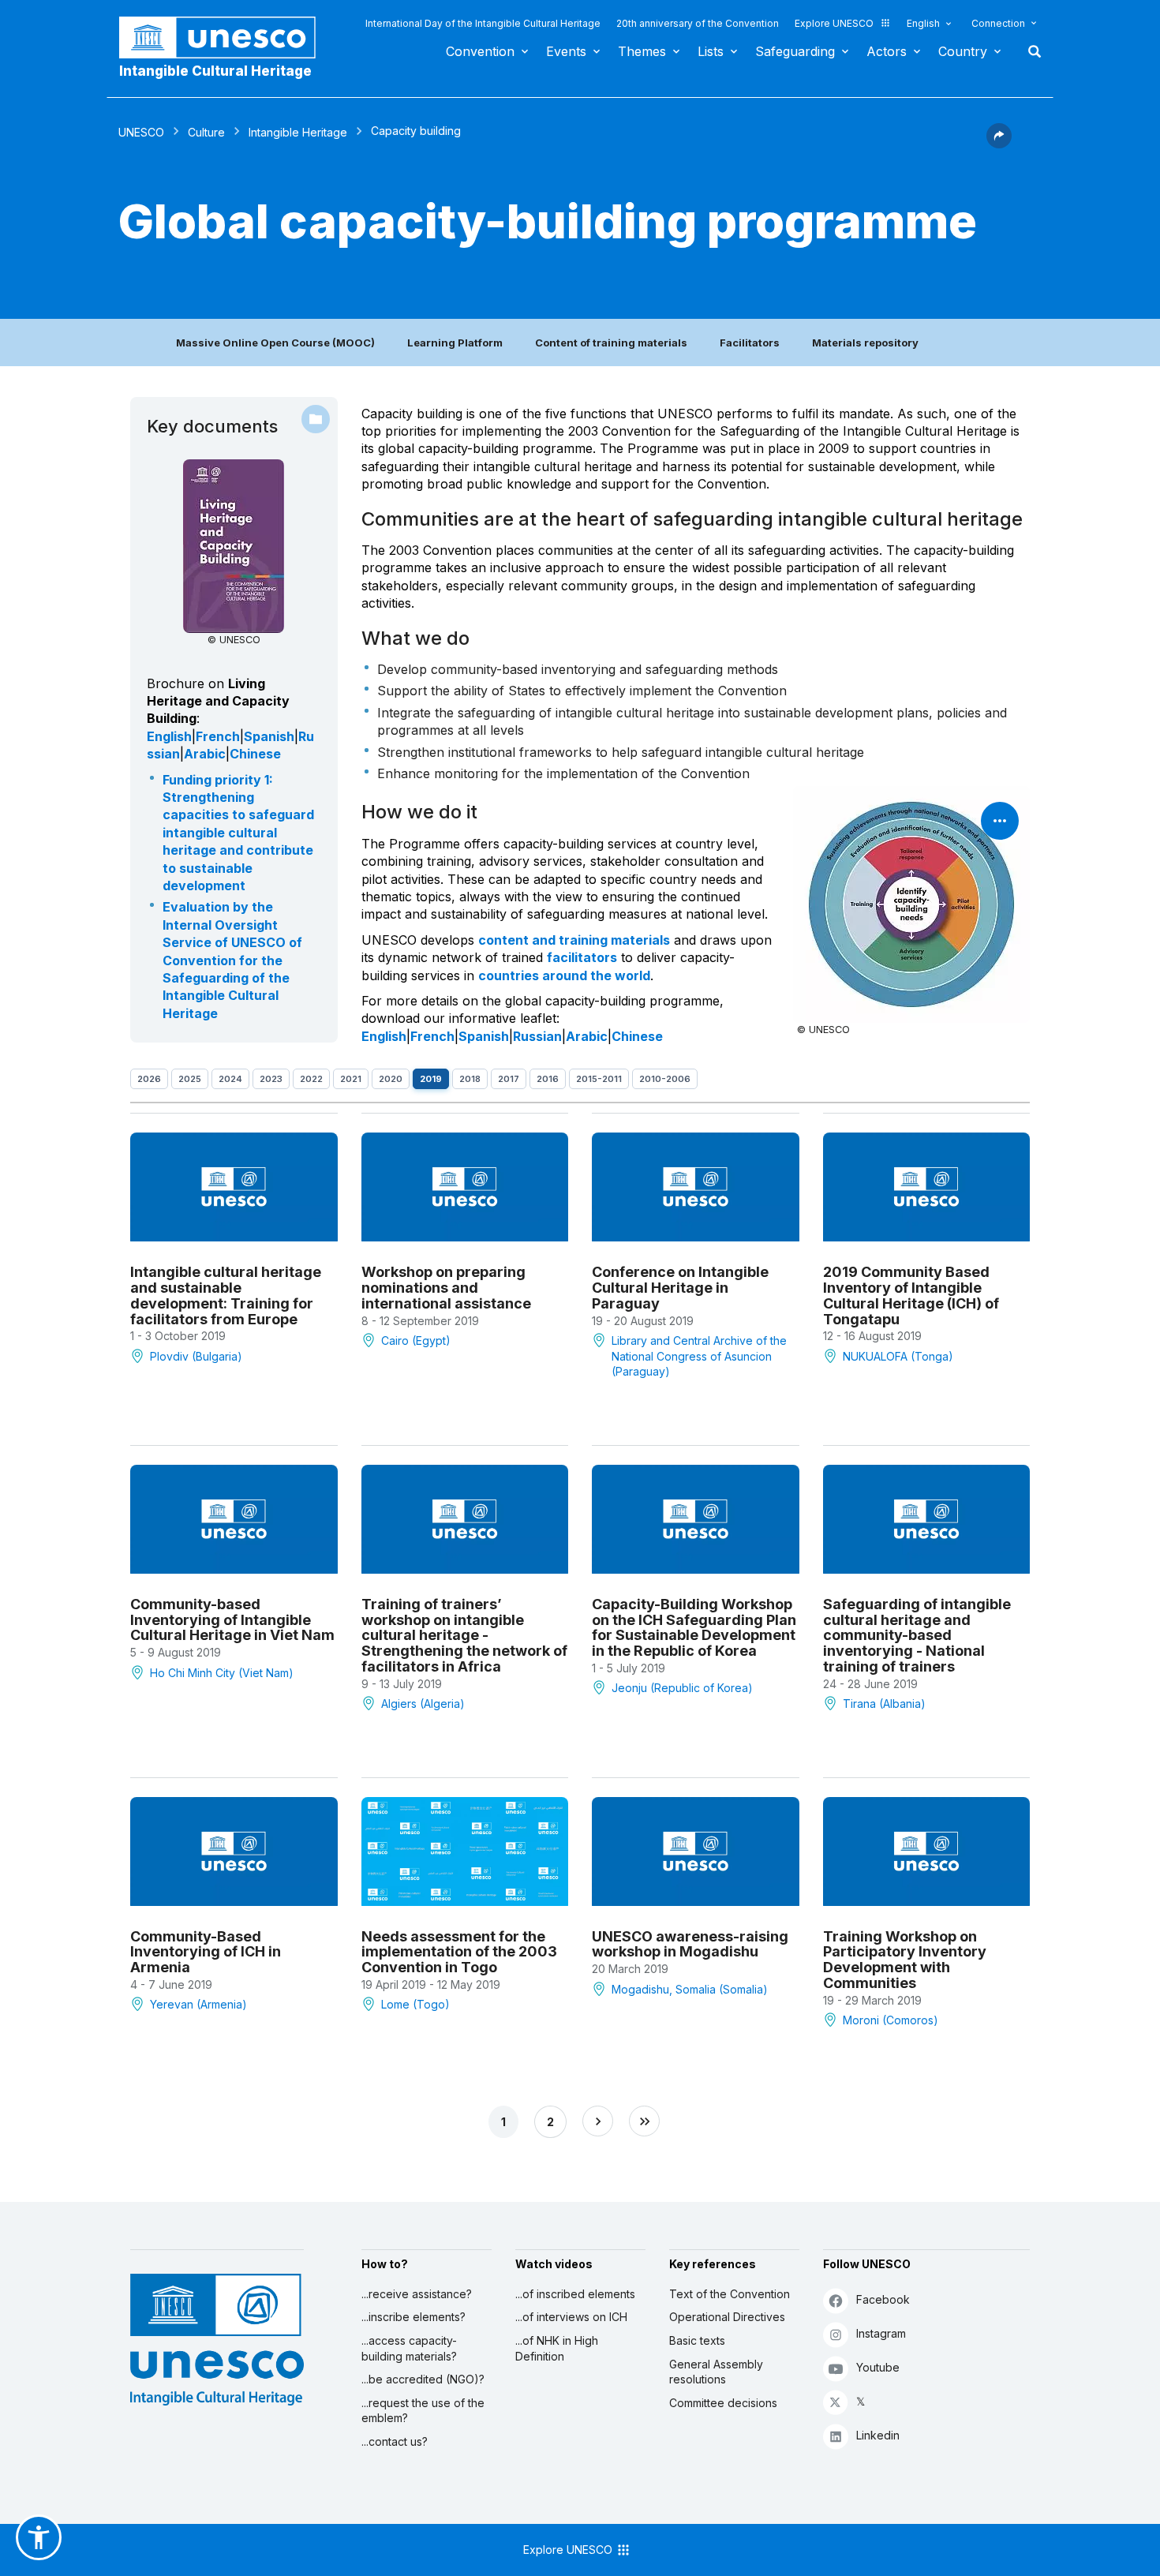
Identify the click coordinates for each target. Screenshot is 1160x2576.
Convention (480, 51)
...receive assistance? (417, 2294)
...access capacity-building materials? (409, 2348)
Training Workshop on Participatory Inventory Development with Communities (905, 1960)
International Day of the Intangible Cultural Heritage (483, 23)
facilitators (582, 957)
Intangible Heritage (298, 132)
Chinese (255, 754)
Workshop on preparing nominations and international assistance (446, 1288)
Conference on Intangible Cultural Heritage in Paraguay (680, 1288)
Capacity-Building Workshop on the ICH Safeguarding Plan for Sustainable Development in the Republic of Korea (694, 1627)
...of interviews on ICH (571, 2317)
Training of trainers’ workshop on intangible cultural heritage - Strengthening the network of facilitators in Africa (464, 1635)
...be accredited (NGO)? (423, 2379)
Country (963, 51)
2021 (351, 1079)
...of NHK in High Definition (557, 2348)
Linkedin (878, 2435)
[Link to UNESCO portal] (226, 37)
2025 (190, 1079)
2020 (391, 1079)
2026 (149, 1079)
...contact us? (395, 2441)
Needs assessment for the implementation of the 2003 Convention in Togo (459, 1952)
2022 (311, 1079)
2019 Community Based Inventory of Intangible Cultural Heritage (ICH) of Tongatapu (911, 1295)
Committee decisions (723, 2403)
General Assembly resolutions (716, 2372)
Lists (711, 51)
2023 (271, 1079)
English (923, 23)
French (218, 736)
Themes (642, 51)
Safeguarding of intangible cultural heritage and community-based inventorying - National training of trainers (917, 1635)
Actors (887, 51)
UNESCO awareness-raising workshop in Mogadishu (690, 1944)
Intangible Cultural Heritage (215, 71)
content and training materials (574, 940)
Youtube (878, 2367)
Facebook (883, 2299)
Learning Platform (455, 343)
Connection (998, 23)
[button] (999, 144)
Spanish (269, 736)
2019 (431, 1079)
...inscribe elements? (413, 2317)
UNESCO (141, 132)
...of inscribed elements (575, 2294)
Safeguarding (795, 51)
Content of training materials (611, 343)
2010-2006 (665, 1079)
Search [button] (1030, 51)
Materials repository (865, 343)
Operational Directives (727, 2317)
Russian (537, 1036)
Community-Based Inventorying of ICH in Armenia (206, 1952)
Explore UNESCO (834, 23)
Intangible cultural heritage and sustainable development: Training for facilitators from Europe (226, 1295)
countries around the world (564, 975)
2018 (470, 1079)
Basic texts (697, 2340)
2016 (548, 1079)
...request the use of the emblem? (423, 2411)
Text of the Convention (730, 2294)
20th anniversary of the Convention (698, 23)
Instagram (881, 2333)
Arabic (205, 754)
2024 (230, 1079)
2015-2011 (599, 1079)
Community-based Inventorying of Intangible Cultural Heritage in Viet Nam (232, 1620)
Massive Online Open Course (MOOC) (275, 343)
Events (566, 51)
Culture (206, 132)
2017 (509, 1079)
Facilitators (750, 343)
